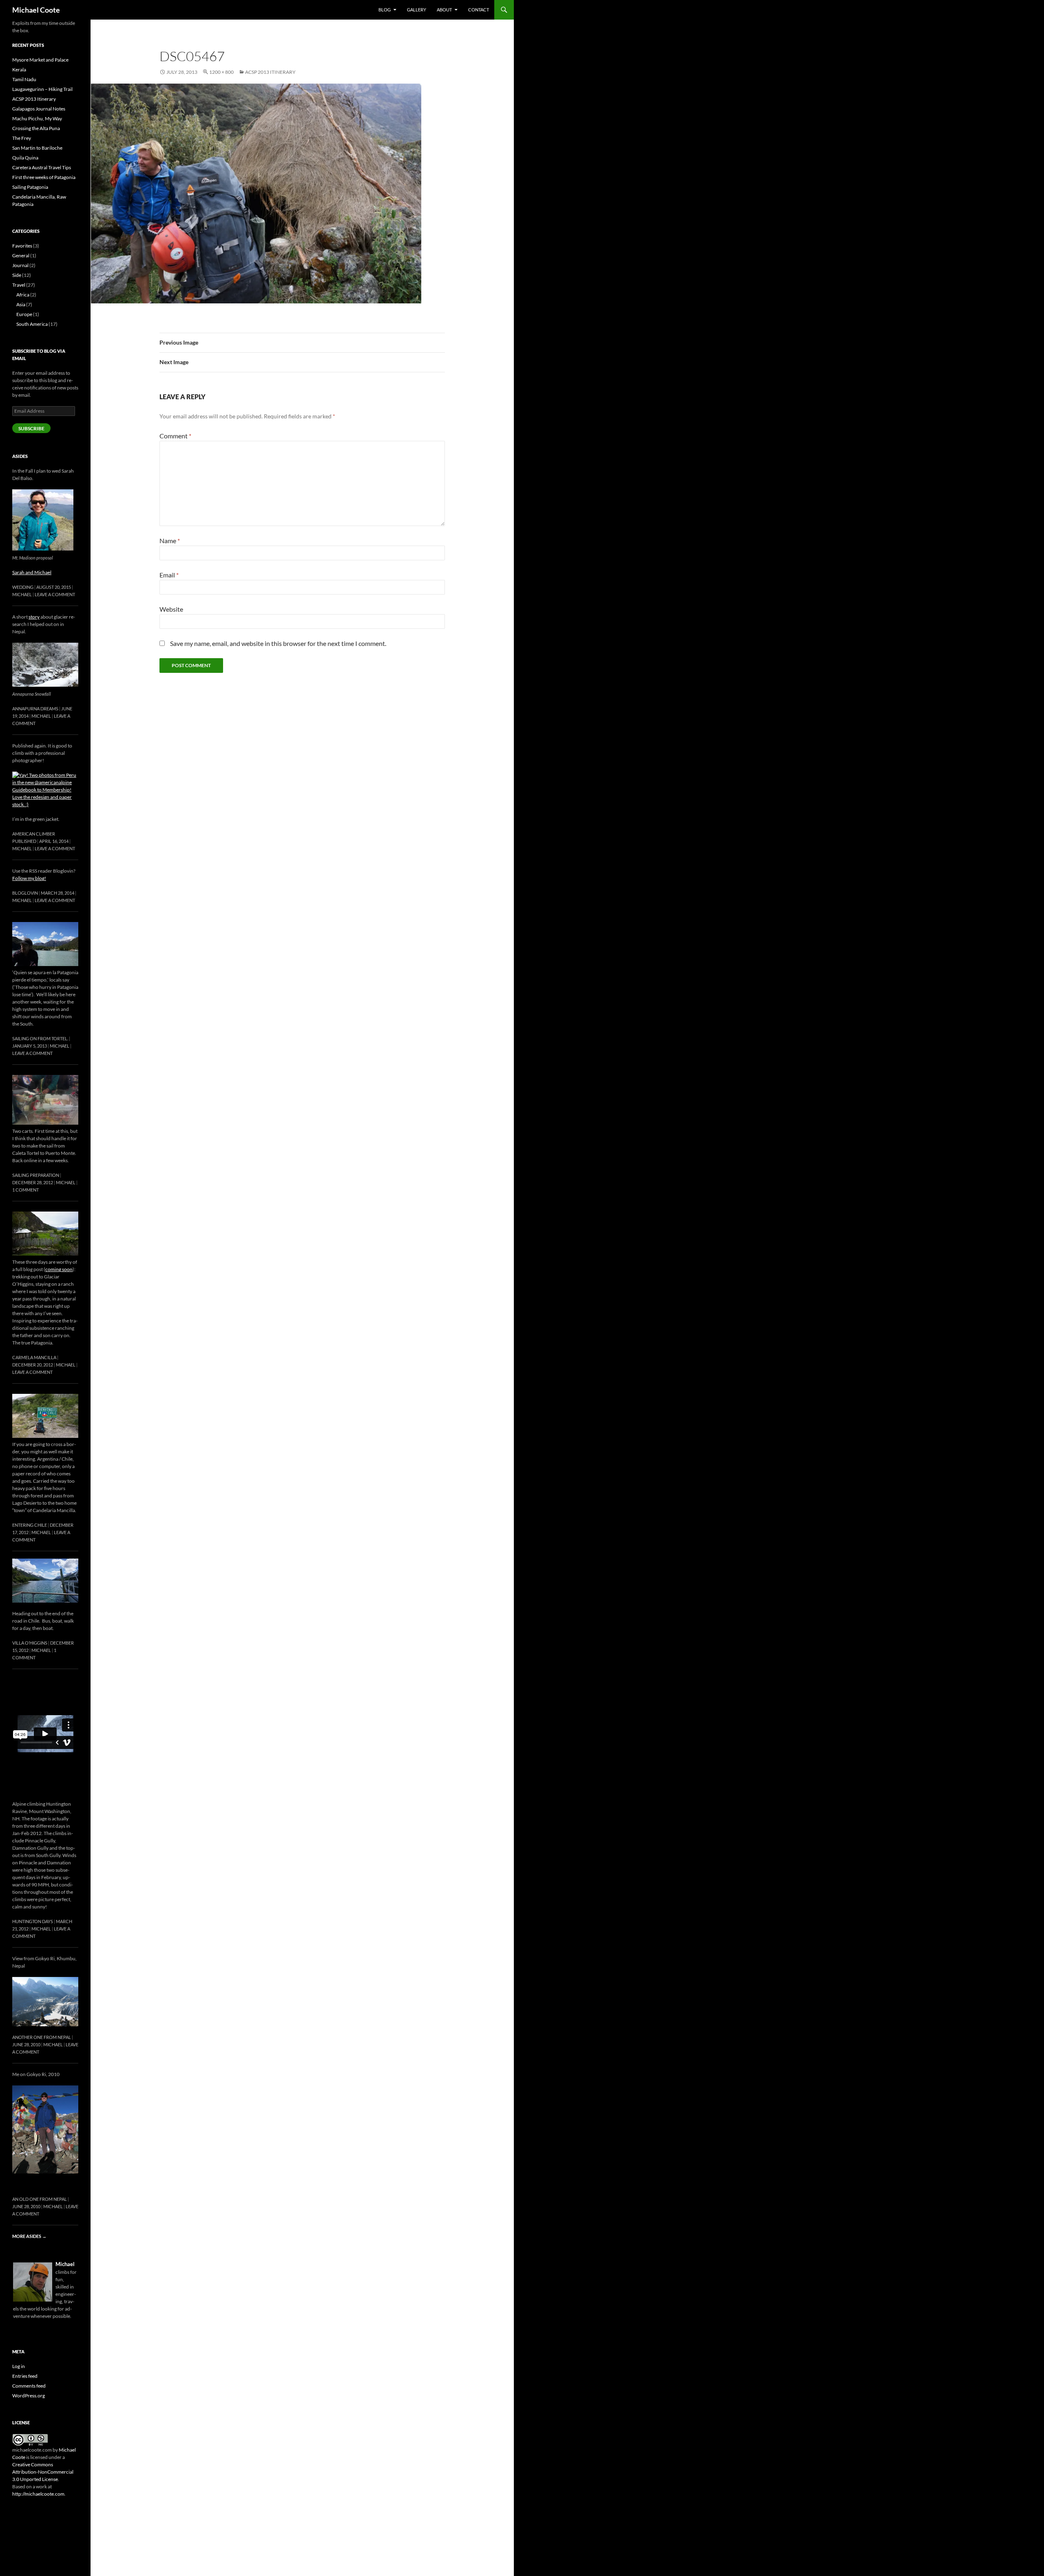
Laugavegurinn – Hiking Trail (42, 89)
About (444, 10)
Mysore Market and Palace (40, 60)
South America (32, 324)
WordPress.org (29, 2396)
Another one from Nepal (42, 2037)
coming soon (59, 1269)
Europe (24, 314)
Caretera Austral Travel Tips (42, 167)
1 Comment (25, 1190)
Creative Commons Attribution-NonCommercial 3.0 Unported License (43, 2472)
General (21, 255)
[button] (256, 193)
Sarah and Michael (32, 572)
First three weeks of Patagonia (44, 177)
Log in (19, 2366)
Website (171, 609)
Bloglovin (25, 893)
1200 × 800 (221, 72)
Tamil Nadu (24, 79)
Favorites (22, 246)
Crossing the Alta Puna (36, 128)
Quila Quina (25, 158)
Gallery (417, 10)
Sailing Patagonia (30, 187)
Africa (23, 295)
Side (17, 275)
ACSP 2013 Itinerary (270, 72)
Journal (20, 265)
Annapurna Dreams (35, 709)
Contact (479, 10)
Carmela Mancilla (34, 1357)
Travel (19, 285)
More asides (29, 2236)
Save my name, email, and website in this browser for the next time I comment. (278, 643)
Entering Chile (30, 1525)
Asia (21, 304)
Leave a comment (55, 594)
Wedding (23, 587)
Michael (22, 594)
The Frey (22, 138)
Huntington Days (33, 1921)
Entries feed (25, 2376)
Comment (175, 436)
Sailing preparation (36, 1175)
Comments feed (29, 2386)
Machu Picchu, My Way (37, 118)
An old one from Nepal (40, 2199)
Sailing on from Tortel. (40, 1038)
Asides (20, 456)
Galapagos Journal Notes (39, 109)
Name (170, 541)
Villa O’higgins (30, 1643)
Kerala (19, 70)
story (34, 617)
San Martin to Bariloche (37, 148)
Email (169, 575)
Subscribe (31, 428)
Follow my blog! (29, 878)
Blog (385, 10)
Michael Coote (36, 10)
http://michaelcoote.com (38, 2494)
